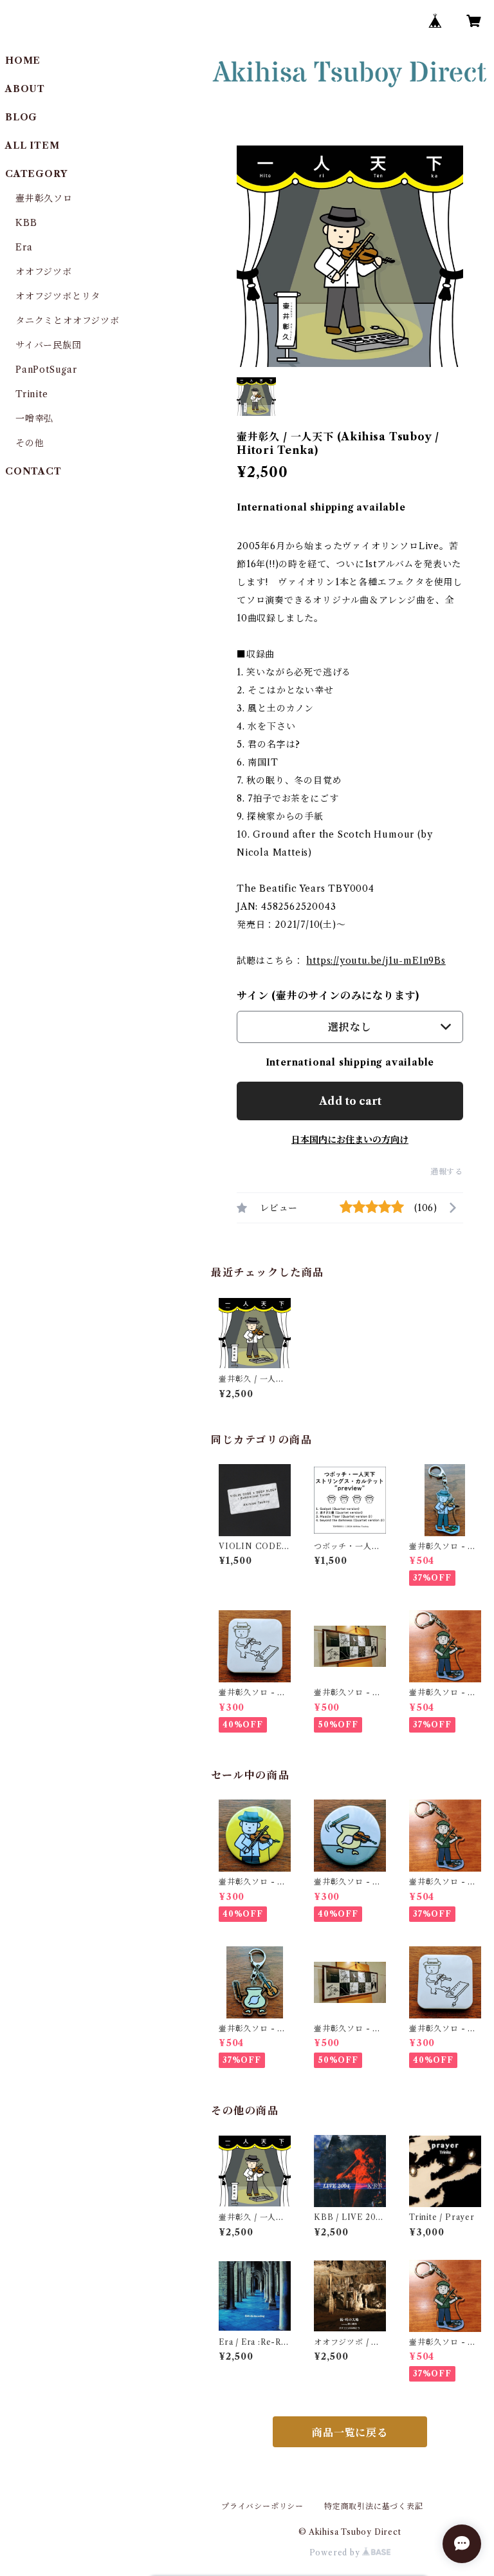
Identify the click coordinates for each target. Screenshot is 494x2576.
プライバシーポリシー (262, 2506)
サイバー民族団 (49, 345)
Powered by (336, 2552)
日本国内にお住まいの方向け (350, 1140)
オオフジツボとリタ (58, 296)
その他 (30, 443)
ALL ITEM (32, 146)
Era (24, 247)
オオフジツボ (44, 272)
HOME (23, 61)
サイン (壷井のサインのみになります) (328, 995)
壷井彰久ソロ (44, 198)
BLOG (21, 117)
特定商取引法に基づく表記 (374, 2506)
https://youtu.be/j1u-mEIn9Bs (376, 961)
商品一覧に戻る (350, 2432)
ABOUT (25, 89)
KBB (26, 223)
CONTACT (33, 471)
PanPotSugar (46, 370)
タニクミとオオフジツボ (68, 321)
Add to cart (350, 1101)
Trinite (32, 394)
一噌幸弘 (34, 418)
